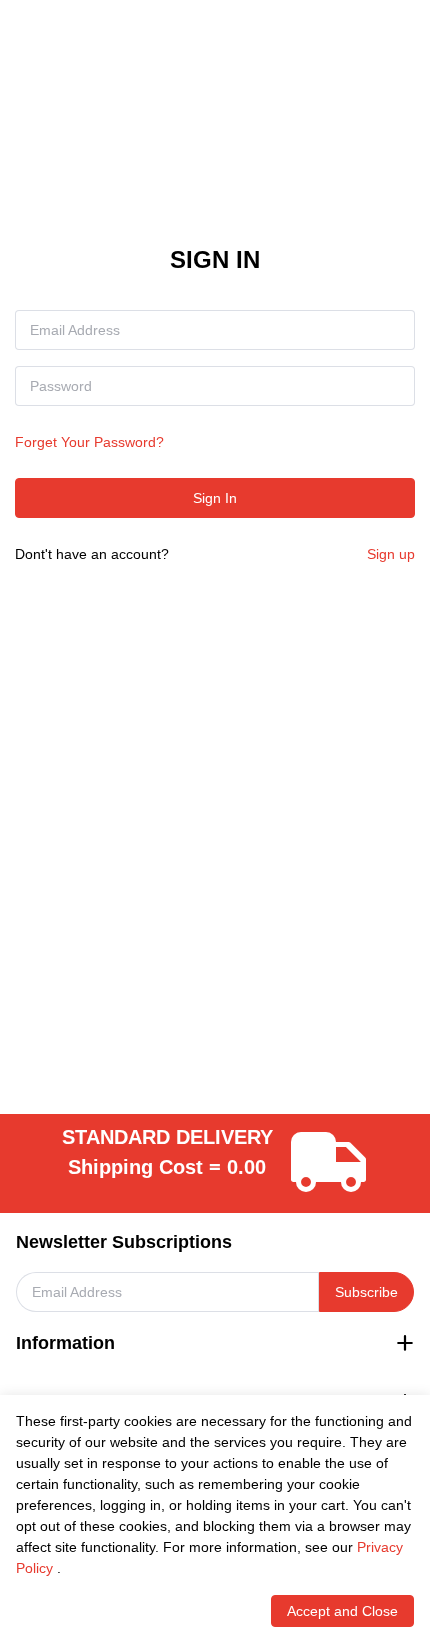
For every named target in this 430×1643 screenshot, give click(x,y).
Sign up (391, 554)
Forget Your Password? (89, 442)
